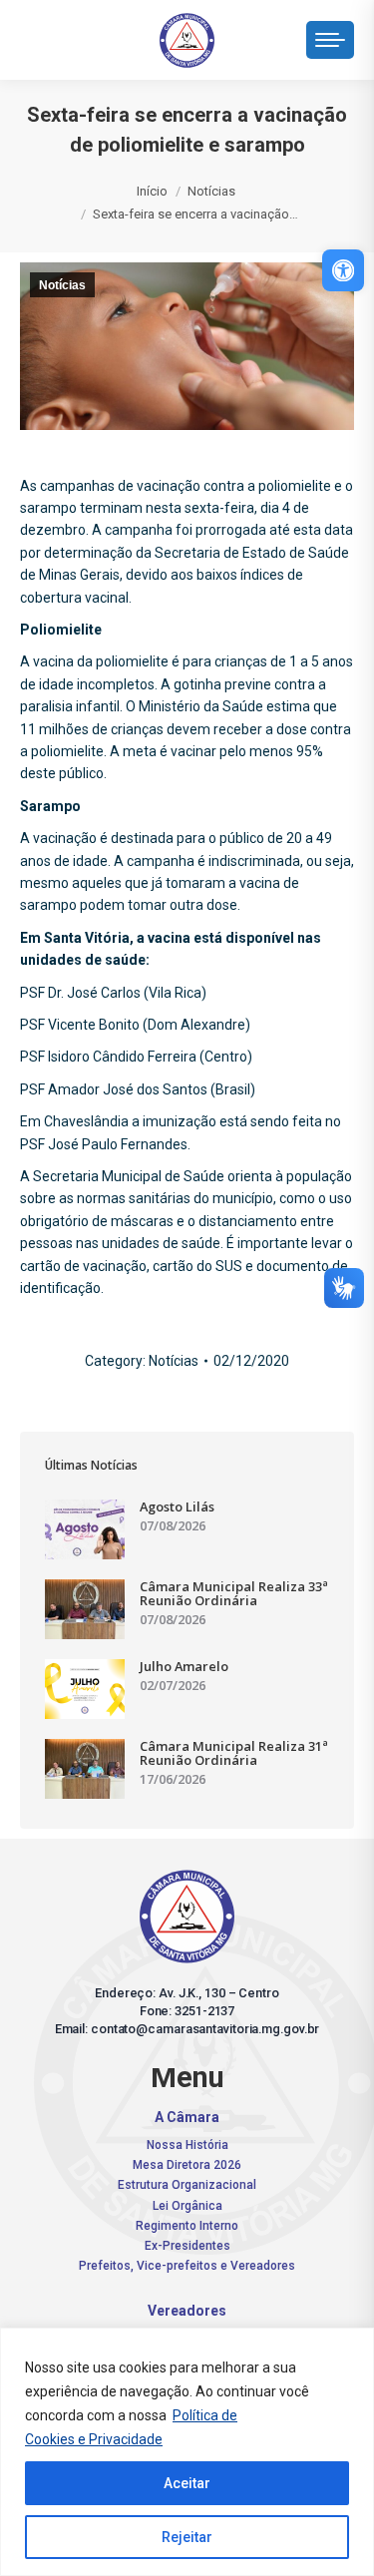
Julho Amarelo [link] (184, 1666)
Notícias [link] (62, 285)
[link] (343, 270)
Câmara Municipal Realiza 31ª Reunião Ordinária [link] (234, 1753)
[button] (65, 35)
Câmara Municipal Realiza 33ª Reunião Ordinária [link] (234, 1593)
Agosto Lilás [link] (177, 1506)
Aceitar (187, 2483)
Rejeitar (187, 2537)
